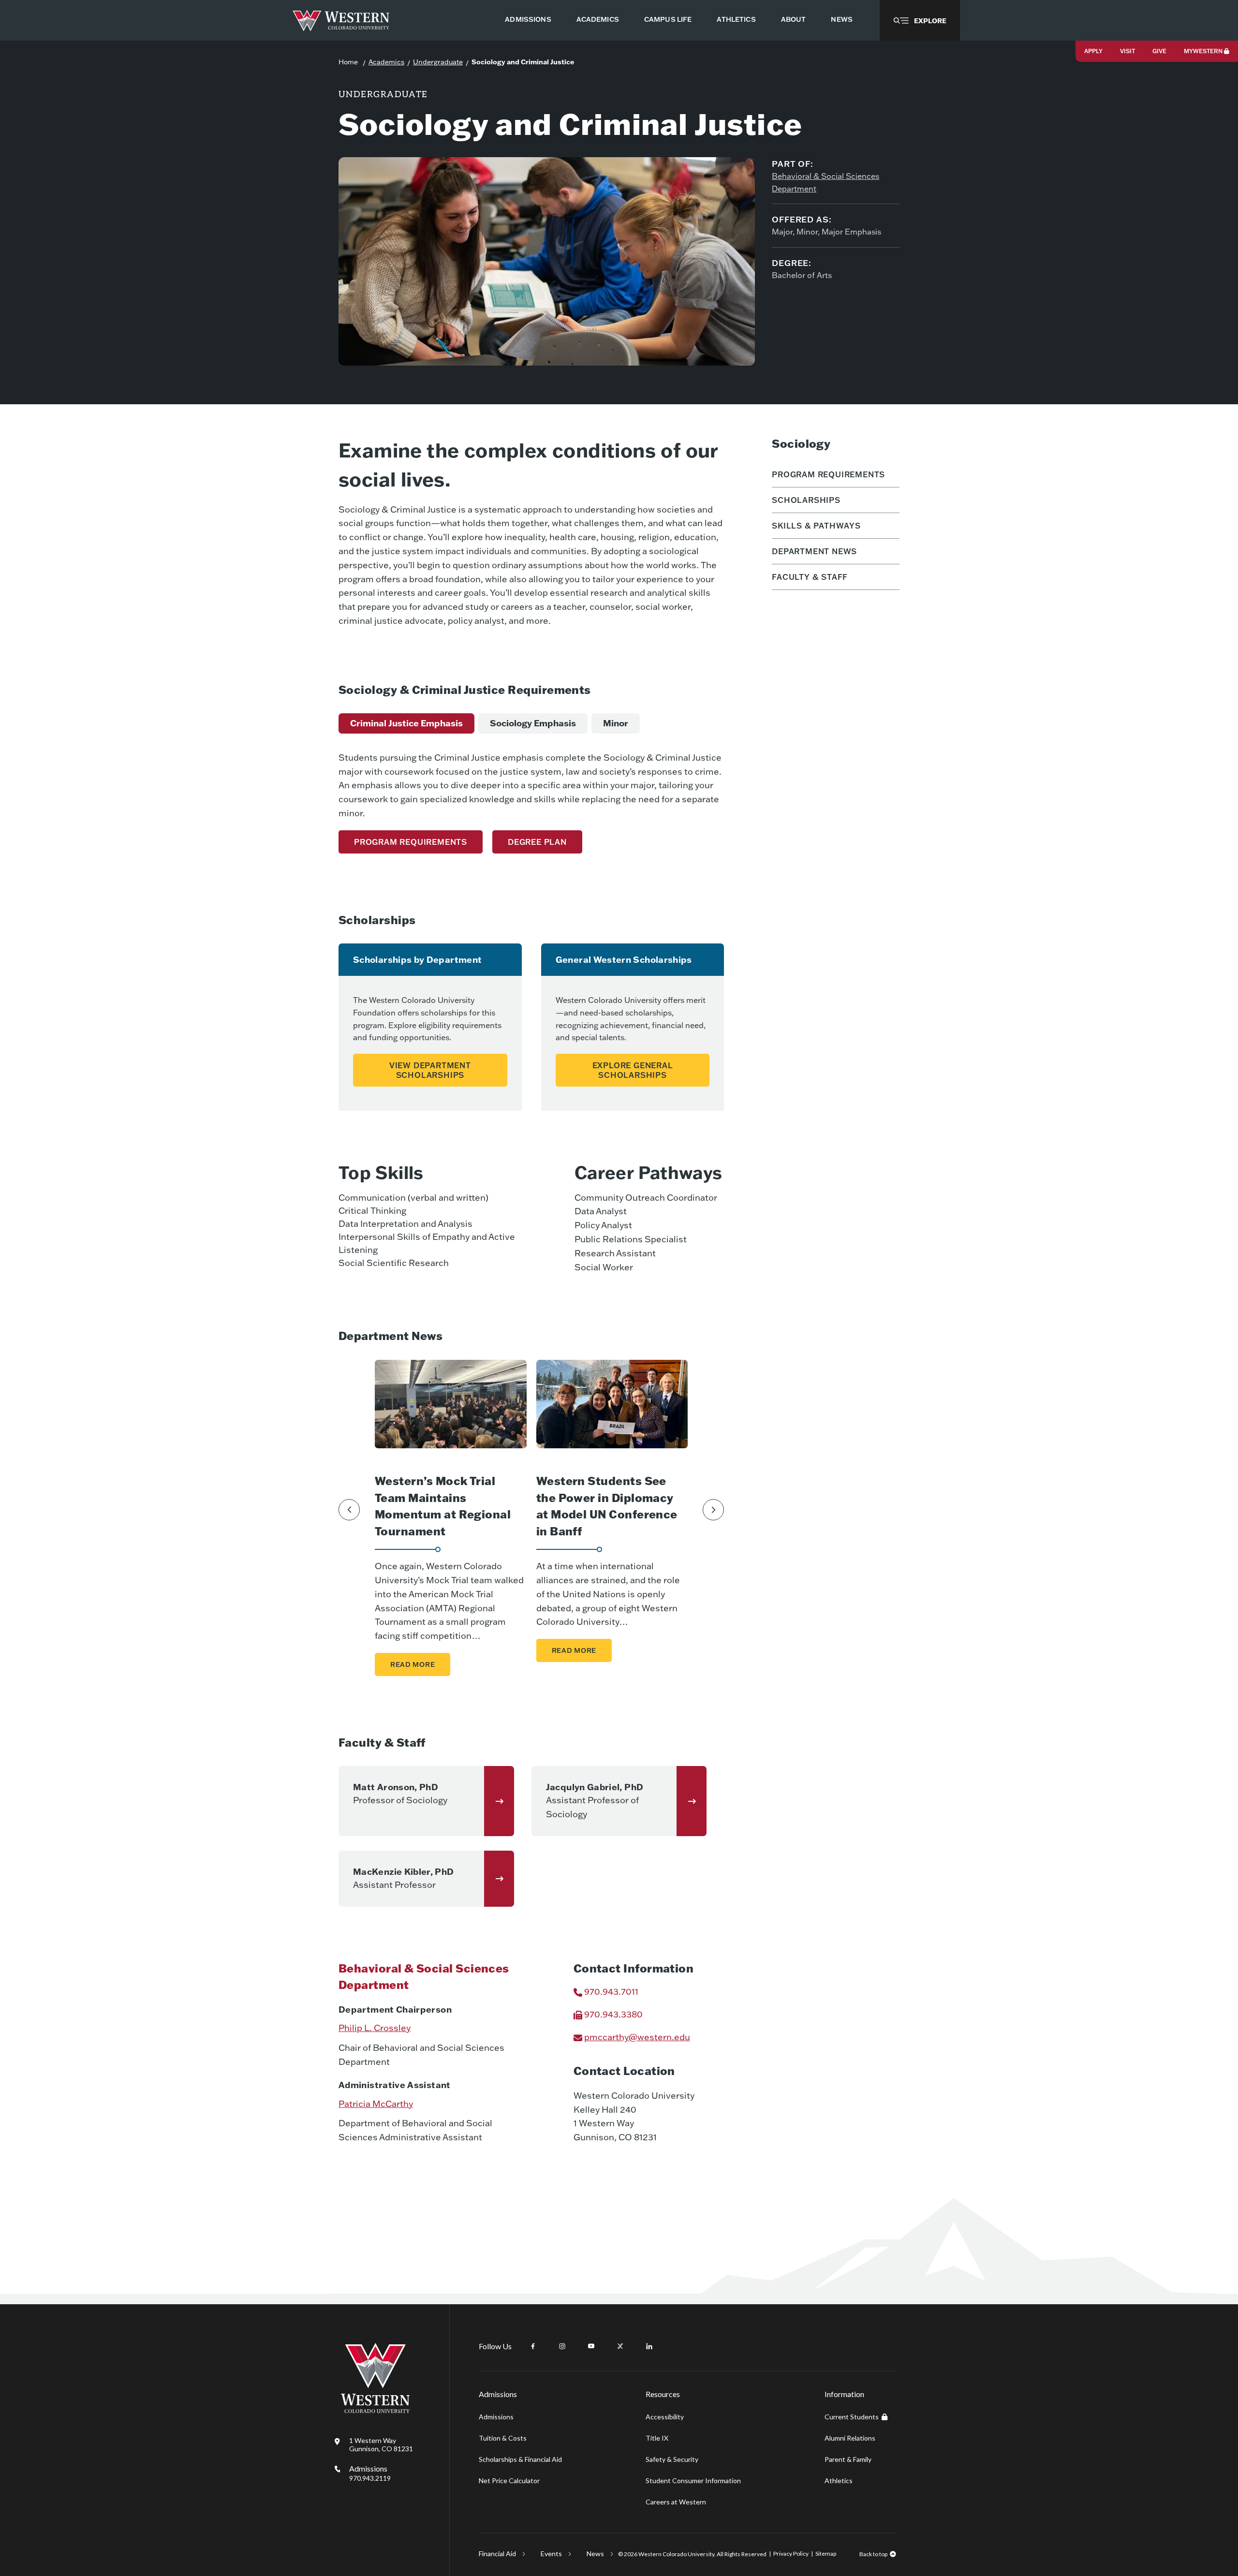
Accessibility (665, 2417)
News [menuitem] (842, 19)
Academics (386, 62)
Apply (1093, 51)
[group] (406, 723)
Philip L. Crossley (375, 2028)
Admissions (370, 2473)
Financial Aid (497, 2554)
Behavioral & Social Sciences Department (825, 182)
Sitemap (826, 2554)
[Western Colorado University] (375, 2410)
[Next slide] (713, 1510)
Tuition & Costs (503, 2438)
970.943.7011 (611, 1992)
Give (1159, 51)
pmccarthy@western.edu (637, 2037)
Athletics (839, 2480)
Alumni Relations (850, 2438)
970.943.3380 (613, 2014)
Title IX (657, 2438)
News (595, 2554)
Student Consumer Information (693, 2480)
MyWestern (1203, 51)
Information (844, 2394)
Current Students (852, 2417)
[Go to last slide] (349, 1510)
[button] (920, 20)
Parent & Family (848, 2459)
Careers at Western (676, 2502)
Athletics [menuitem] (736, 19)
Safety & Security (672, 2459)
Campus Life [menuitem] (668, 19)
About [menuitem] (794, 19)
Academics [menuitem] (598, 19)
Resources (663, 2394)
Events (551, 2554)
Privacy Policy (791, 2554)
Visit (1127, 51)
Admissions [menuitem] (528, 19)
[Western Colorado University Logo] (341, 21)
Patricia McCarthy (376, 2104)
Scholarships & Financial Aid (520, 2459)
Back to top (873, 2554)
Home (348, 62)
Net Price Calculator (509, 2480)
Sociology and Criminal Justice (523, 62)
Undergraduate (438, 62)
